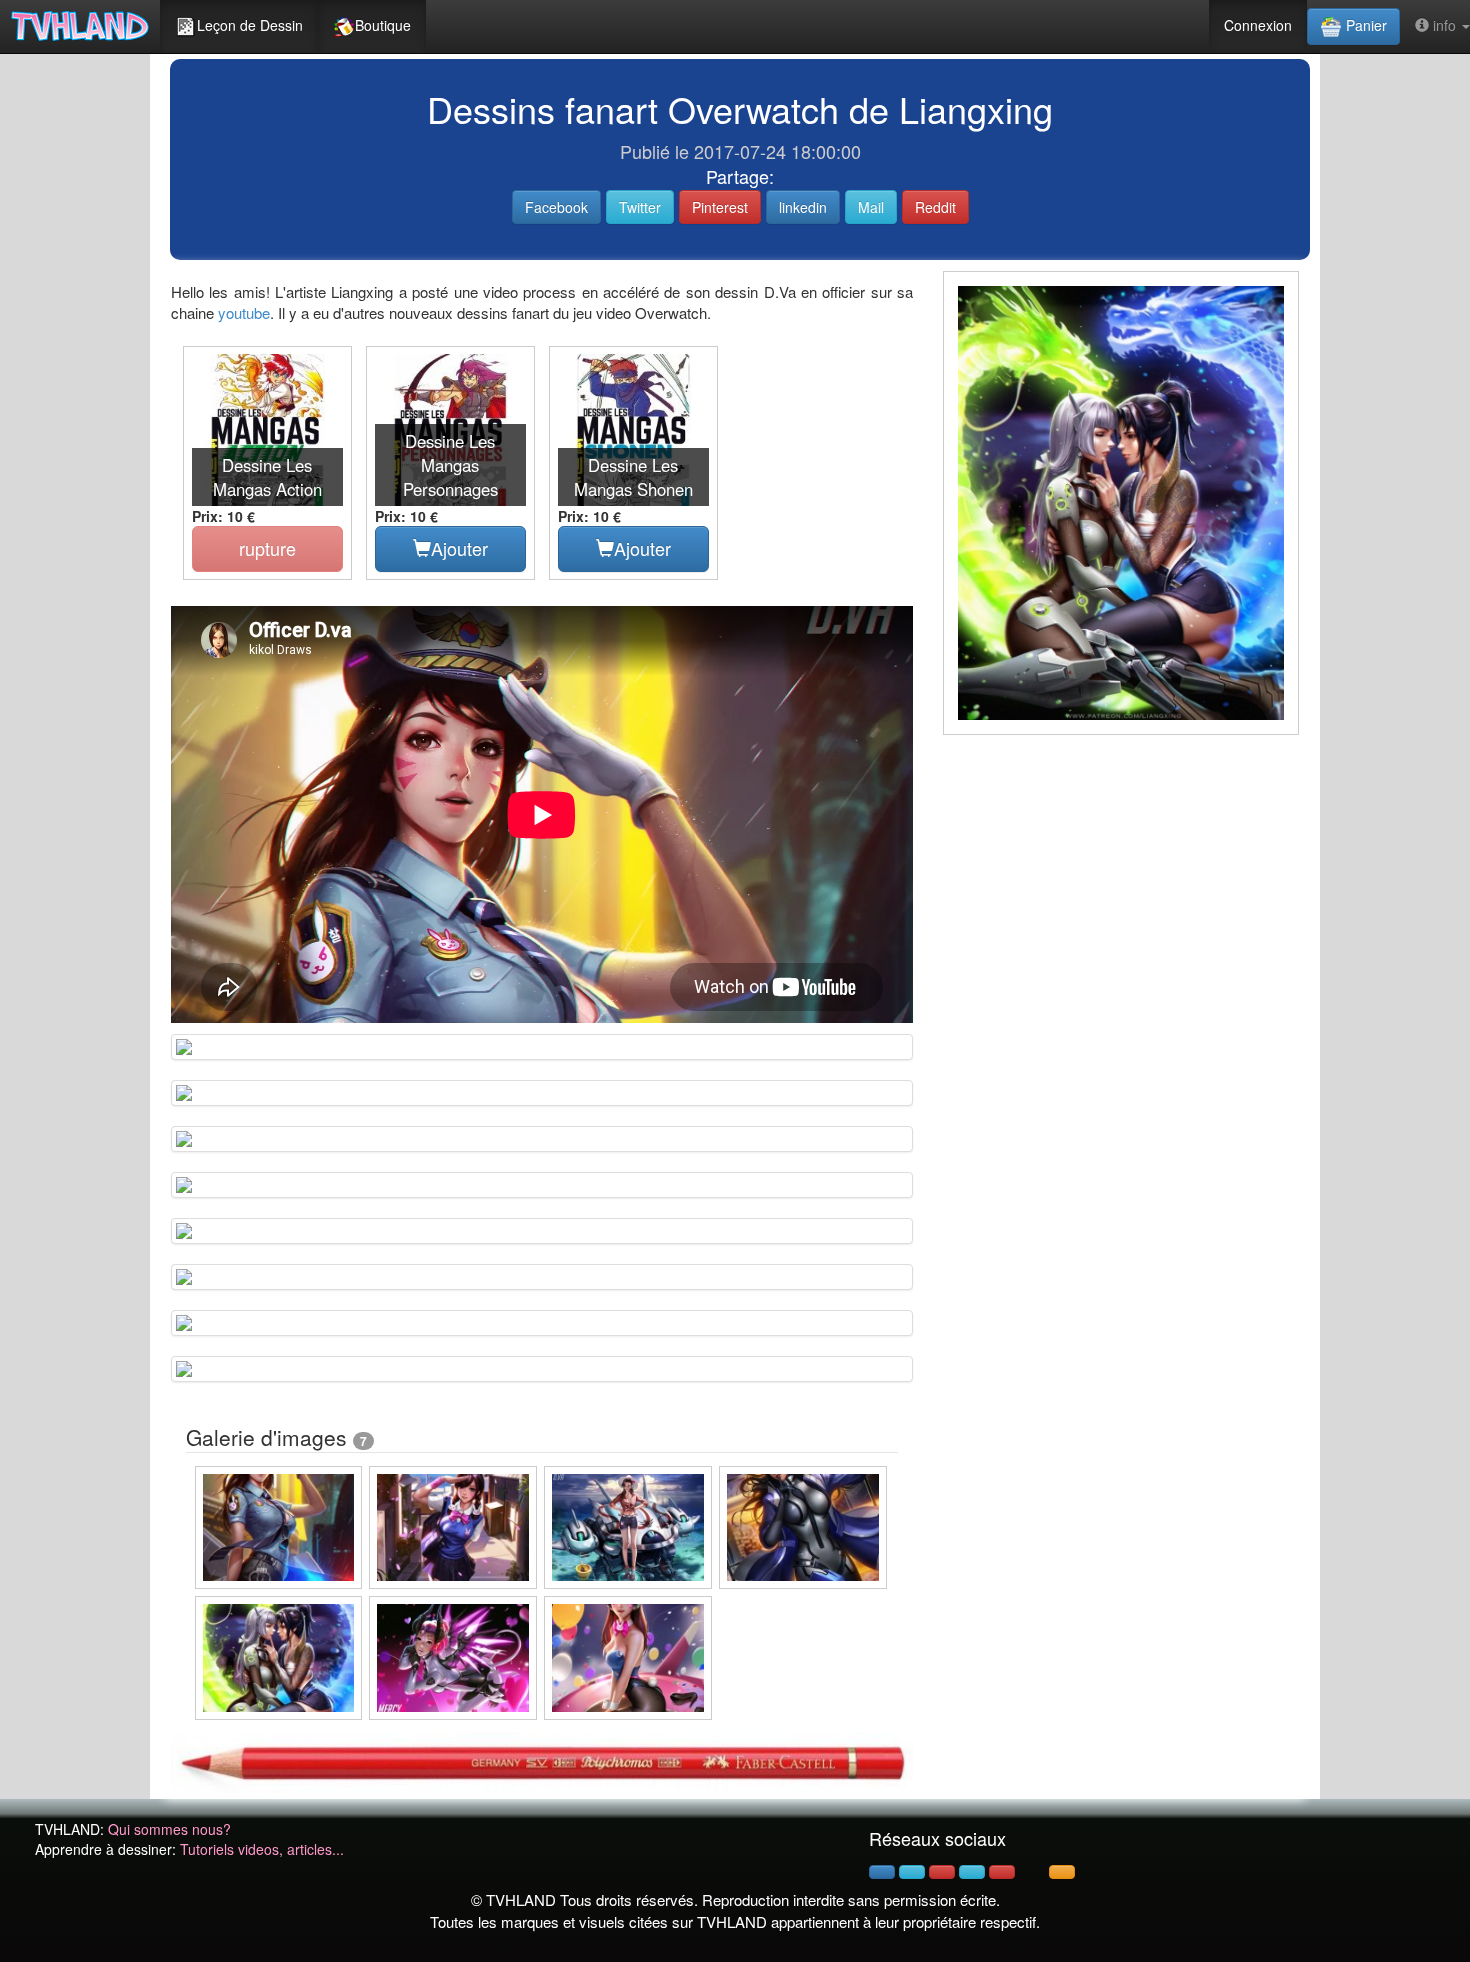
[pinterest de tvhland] (942, 1872)
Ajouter (459, 548)
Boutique (383, 25)
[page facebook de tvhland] (882, 1872)
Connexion (1258, 25)
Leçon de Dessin (250, 25)
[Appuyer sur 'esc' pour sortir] (1121, 503)
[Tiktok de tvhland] (1032, 1872)
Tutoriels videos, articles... (262, 1849)
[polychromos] (542, 1760)
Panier (1364, 25)
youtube (244, 312)
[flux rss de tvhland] (1062, 1872)
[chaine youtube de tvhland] (1002, 1872)
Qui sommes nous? (169, 1829)
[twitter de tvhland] (912, 1872)
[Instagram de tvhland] (972, 1872)
